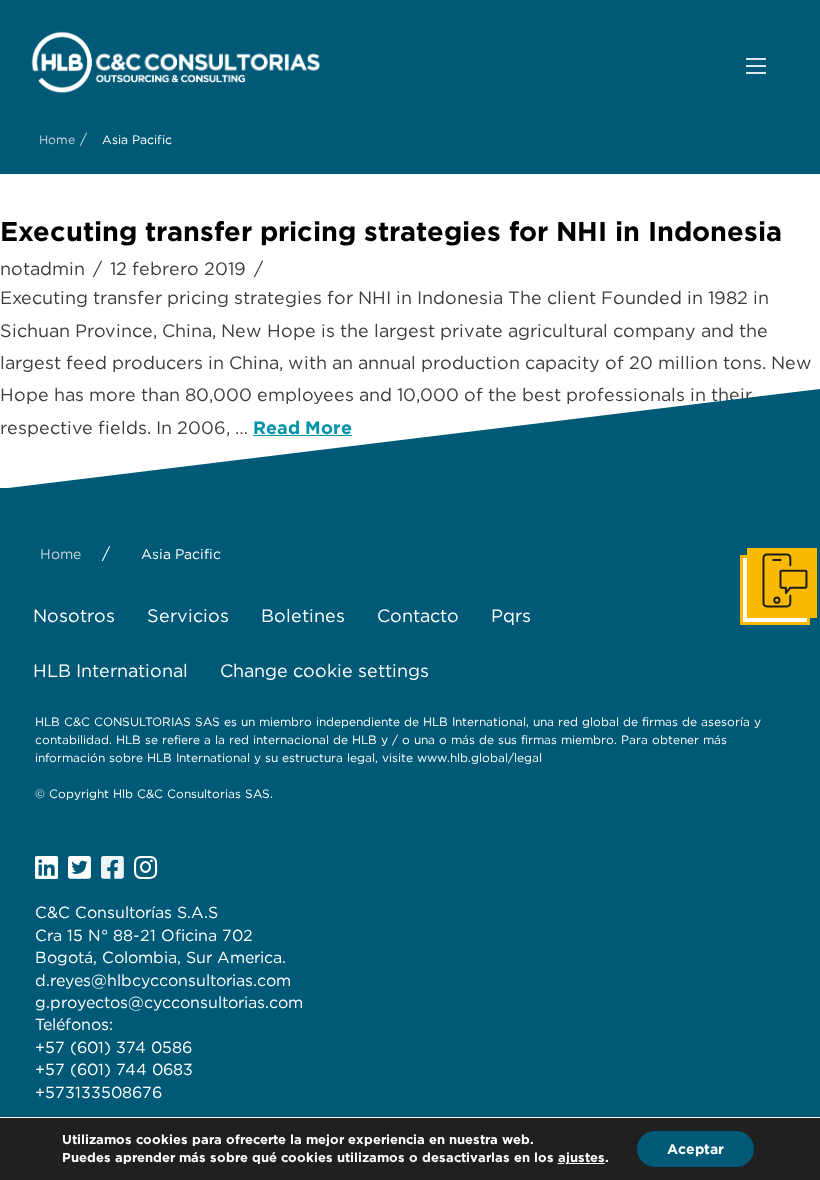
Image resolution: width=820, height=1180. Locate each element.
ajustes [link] (581, 1157)
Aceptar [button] (695, 1149)
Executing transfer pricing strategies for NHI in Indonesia (391, 231)
